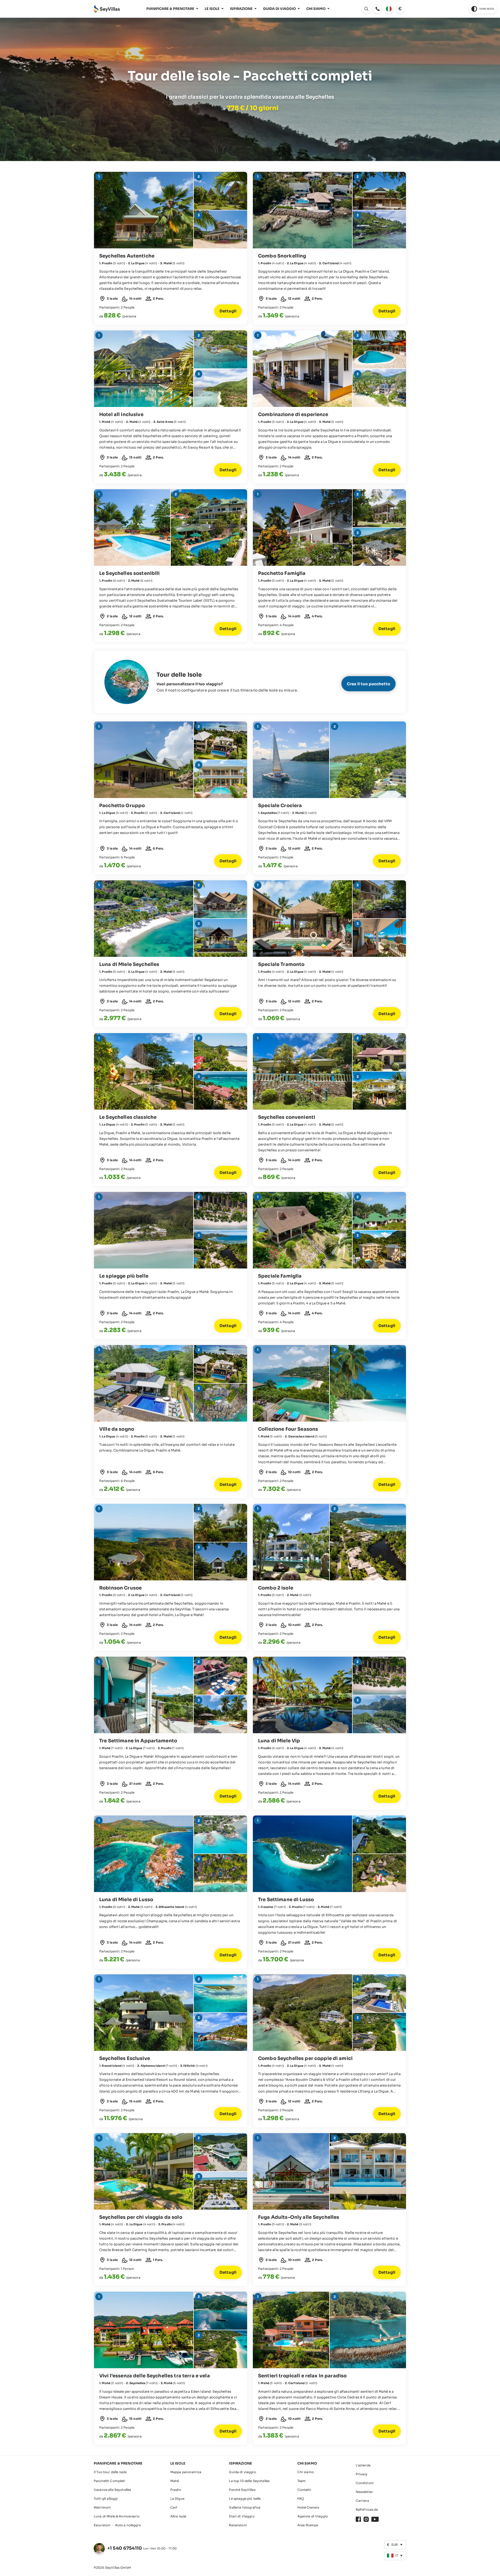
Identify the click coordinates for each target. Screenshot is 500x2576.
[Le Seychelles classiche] (171, 1110)
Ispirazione (241, 9)
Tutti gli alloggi (106, 2499)
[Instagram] (366, 2519)
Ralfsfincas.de (367, 2509)
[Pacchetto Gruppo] (171, 798)
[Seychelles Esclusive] (171, 2051)
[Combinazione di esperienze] (329, 407)
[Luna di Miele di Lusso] (171, 1892)
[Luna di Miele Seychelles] (171, 954)
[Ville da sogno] (171, 1422)
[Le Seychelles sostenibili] (171, 566)
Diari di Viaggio (242, 2516)
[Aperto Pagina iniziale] (107, 9)
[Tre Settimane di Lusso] (329, 1892)
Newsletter (364, 2492)
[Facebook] (358, 2519)
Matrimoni (102, 2507)
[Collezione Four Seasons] (329, 1422)
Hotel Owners (308, 2507)
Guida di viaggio (279, 9)
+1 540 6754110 (125, 2548)
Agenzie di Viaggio (313, 2516)
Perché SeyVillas (242, 2490)
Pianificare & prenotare (170, 9)
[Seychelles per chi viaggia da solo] (171, 2210)
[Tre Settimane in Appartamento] (171, 1733)
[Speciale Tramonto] (329, 954)
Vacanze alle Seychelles (112, 2490)
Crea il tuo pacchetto (368, 684)
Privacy (362, 2474)
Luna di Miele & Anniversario (117, 2516)
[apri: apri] (378, 9)
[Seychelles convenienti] (329, 1110)
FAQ (301, 2499)
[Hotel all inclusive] (171, 407)
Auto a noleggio (128, 2525)
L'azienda (363, 2465)
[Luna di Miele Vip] (329, 1733)
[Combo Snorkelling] (329, 248)
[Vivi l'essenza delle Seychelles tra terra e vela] (171, 2368)
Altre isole (178, 2516)
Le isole (212, 9)
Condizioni (365, 2483)
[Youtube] (375, 2519)
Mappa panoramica (186, 2472)
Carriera (362, 2501)
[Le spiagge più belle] (171, 1266)
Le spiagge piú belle (245, 2499)
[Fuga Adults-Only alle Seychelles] (329, 2210)
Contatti (304, 2490)
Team (302, 2481)
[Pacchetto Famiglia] (329, 566)
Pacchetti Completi (110, 2481)
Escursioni (102, 2525)
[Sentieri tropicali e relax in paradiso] (329, 2368)
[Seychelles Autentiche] (171, 248)
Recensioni (238, 2525)
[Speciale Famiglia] (329, 1266)
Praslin (176, 2490)
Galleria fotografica (245, 2507)
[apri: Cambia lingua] (389, 9)
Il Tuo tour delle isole (110, 2472)
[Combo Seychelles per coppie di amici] (329, 2051)
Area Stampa (308, 2525)
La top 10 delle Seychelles (249, 2481)
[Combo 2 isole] (329, 1578)
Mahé (175, 2481)
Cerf (174, 2507)
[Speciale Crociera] (329, 798)
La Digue (177, 2499)
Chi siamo (316, 9)
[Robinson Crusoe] (171, 1578)
